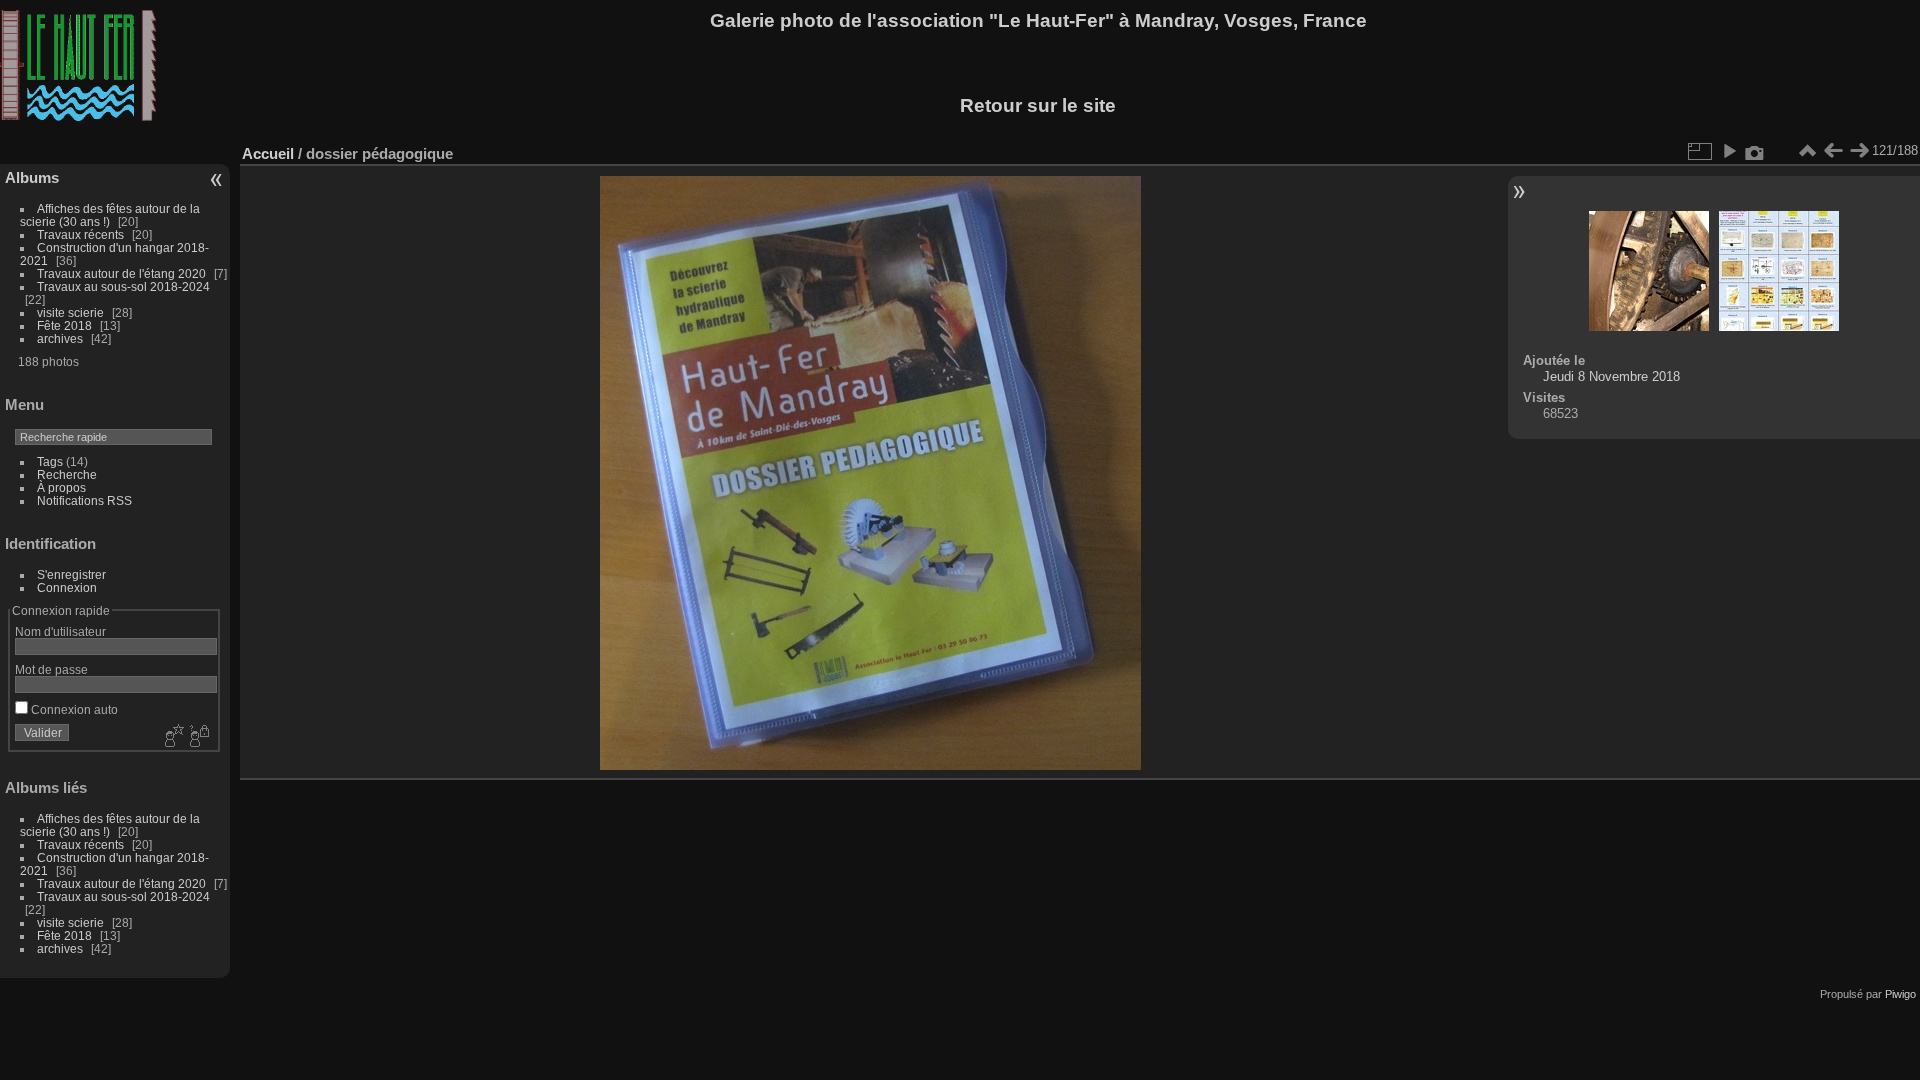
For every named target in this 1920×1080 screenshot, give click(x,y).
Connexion (67, 587)
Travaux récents (80, 234)
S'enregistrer (71, 574)
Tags (50, 461)
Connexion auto (73, 709)
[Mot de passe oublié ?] (198, 737)
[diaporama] (1729, 151)
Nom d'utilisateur (60, 631)
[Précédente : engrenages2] (1833, 151)
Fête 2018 (64, 325)
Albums (32, 177)
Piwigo (1900, 994)
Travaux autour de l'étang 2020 (121, 273)
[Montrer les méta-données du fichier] (1755, 151)
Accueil (268, 153)
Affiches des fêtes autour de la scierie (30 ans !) (110, 215)
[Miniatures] (1807, 151)
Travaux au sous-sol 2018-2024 (123, 286)
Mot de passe (51, 669)
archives (60, 338)
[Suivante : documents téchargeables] (1859, 151)
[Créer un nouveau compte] (172, 737)
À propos (61, 487)
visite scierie (70, 312)
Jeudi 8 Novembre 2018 (1611, 376)
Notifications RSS (84, 500)
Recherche (67, 474)
